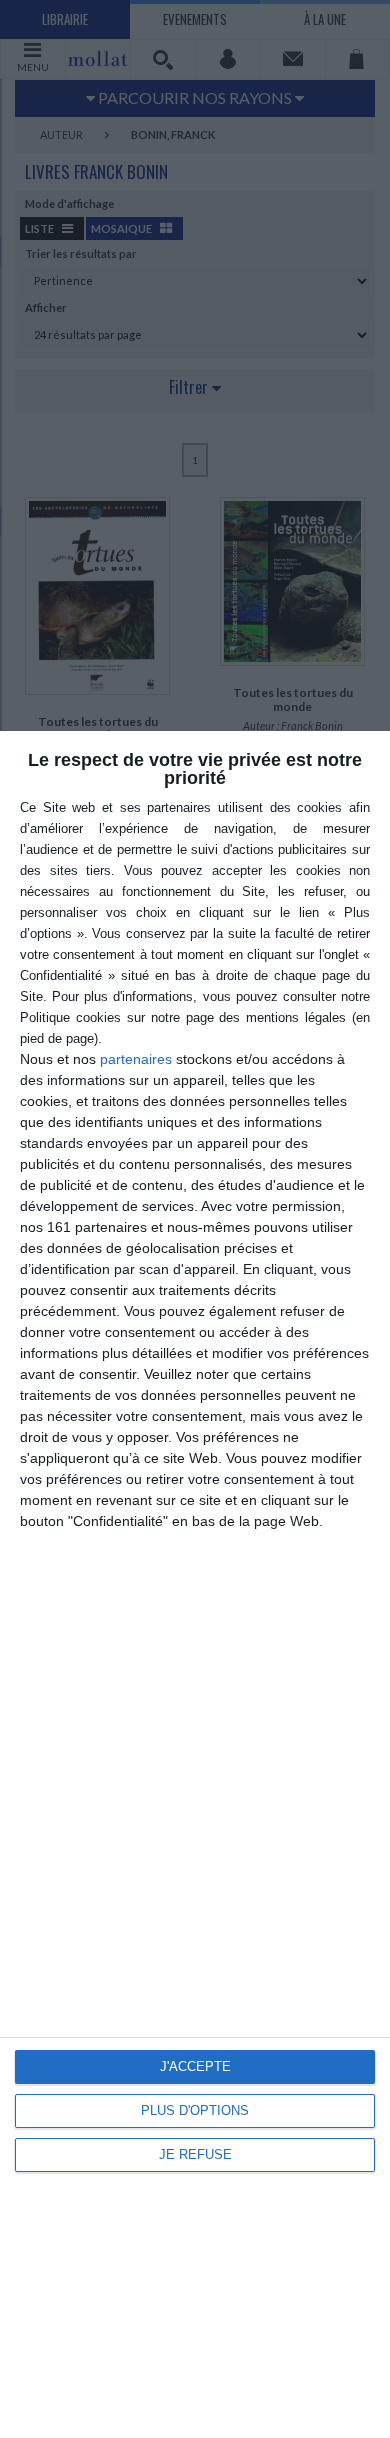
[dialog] (195, 1584)
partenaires (136, 1059)
